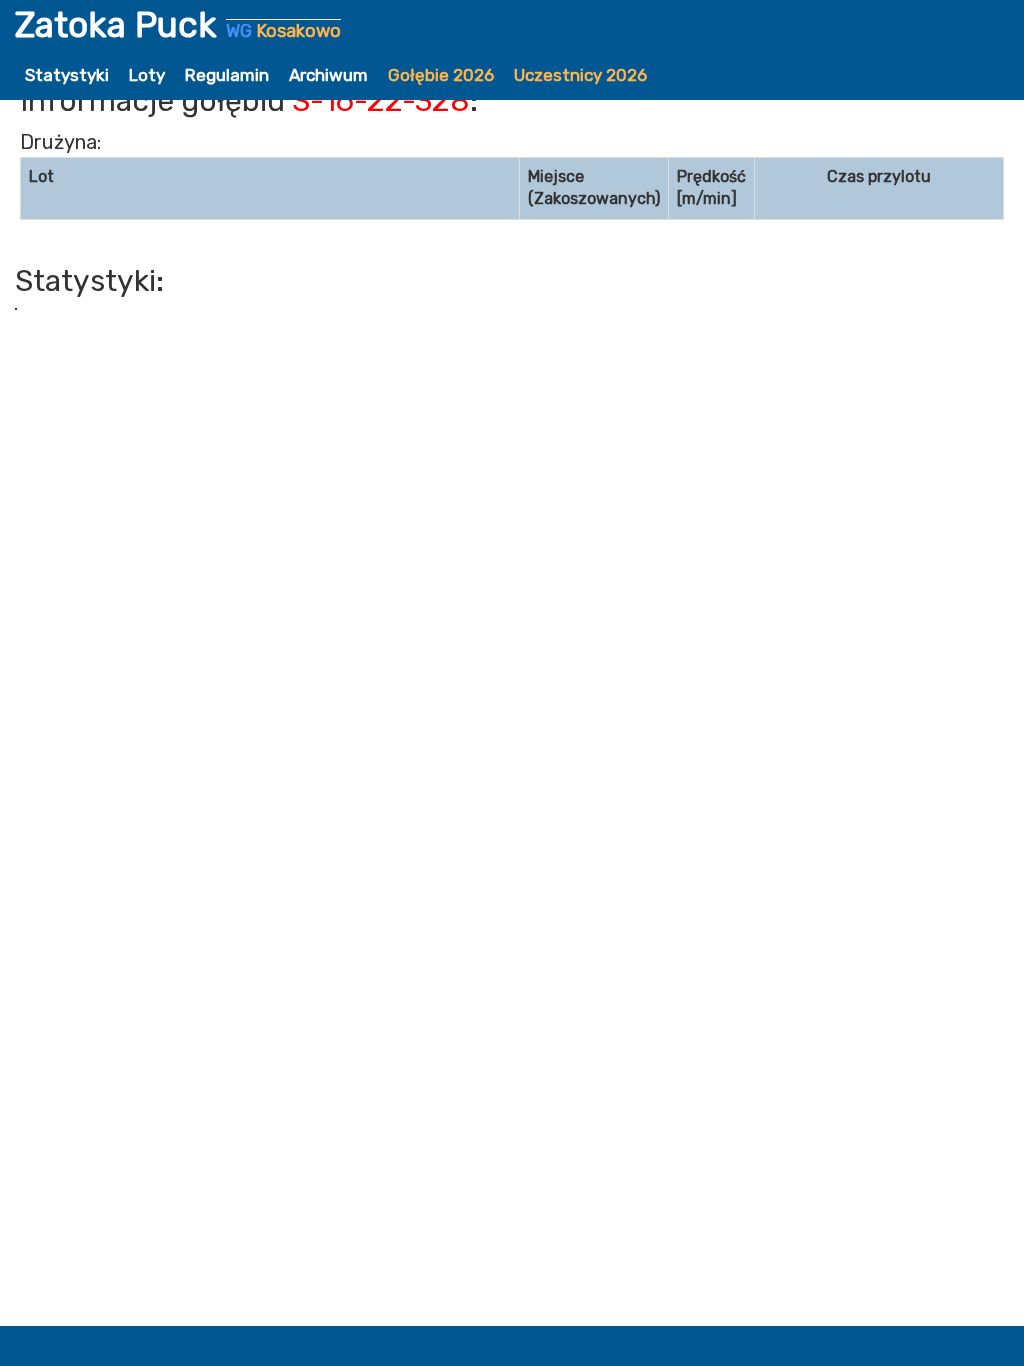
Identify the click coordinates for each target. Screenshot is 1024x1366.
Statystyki (67, 75)
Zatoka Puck (178, 25)
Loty (147, 75)
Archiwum (328, 75)
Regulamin (227, 75)
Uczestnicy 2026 (580, 75)
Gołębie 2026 (441, 75)
